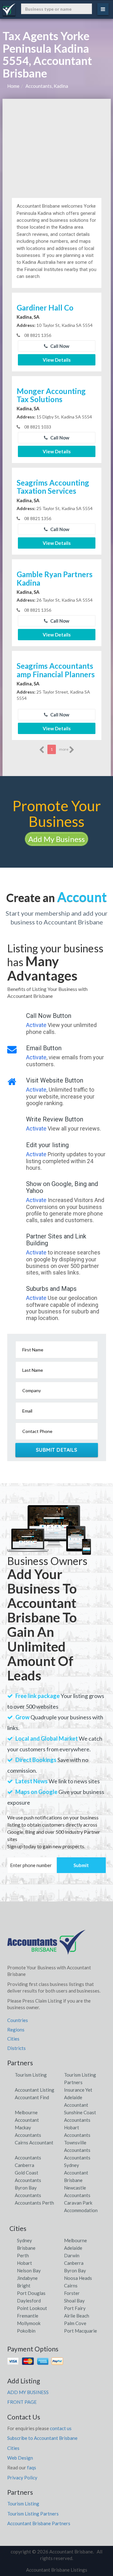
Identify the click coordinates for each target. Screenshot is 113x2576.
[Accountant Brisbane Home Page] (46, 1945)
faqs (32, 2467)
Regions (16, 2030)
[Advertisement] (57, 146)
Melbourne (75, 2240)
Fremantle (28, 2316)
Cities (13, 2039)
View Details (57, 360)
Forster (72, 2293)
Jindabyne (27, 2278)
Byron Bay (75, 2270)
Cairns (71, 2286)
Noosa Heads (78, 2278)
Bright (24, 2286)
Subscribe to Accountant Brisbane (42, 2438)
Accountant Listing (35, 2090)
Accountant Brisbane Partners (39, 2523)
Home (13, 86)
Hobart (24, 2263)
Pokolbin (26, 2331)
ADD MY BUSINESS (28, 2392)
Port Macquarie (81, 2331)
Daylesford (29, 2301)
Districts (16, 2048)
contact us (61, 2428)
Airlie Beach (77, 2316)
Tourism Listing (31, 2075)
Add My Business (56, 839)
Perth (23, 2255)
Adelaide (73, 2248)
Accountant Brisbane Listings (57, 2570)
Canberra (74, 2263)
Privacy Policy (22, 2478)
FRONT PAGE (22, 2402)
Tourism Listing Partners (33, 2514)
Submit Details (57, 1450)
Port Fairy (75, 2308)
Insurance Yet (78, 2090)
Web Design (20, 2458)
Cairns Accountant (34, 2142)
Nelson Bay (29, 2270)
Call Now (59, 346)
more (64, 749)
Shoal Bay (74, 2301)
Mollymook (29, 2323)
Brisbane (26, 2248)
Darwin (72, 2255)
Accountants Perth (34, 2203)
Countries (18, 2020)
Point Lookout (32, 2308)
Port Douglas (31, 2293)
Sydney (24, 2240)
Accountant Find (32, 2097)
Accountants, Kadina (47, 86)
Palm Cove (75, 2323)
